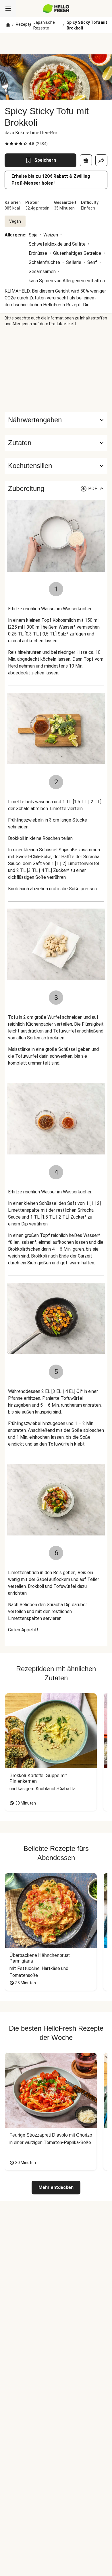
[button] (56, 443)
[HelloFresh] (56, 9)
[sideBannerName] (56, 369)
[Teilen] (101, 160)
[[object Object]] (86, 160)
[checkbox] (7, 144)
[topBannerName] (56, 44)
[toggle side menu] (8, 9)
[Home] (8, 25)
